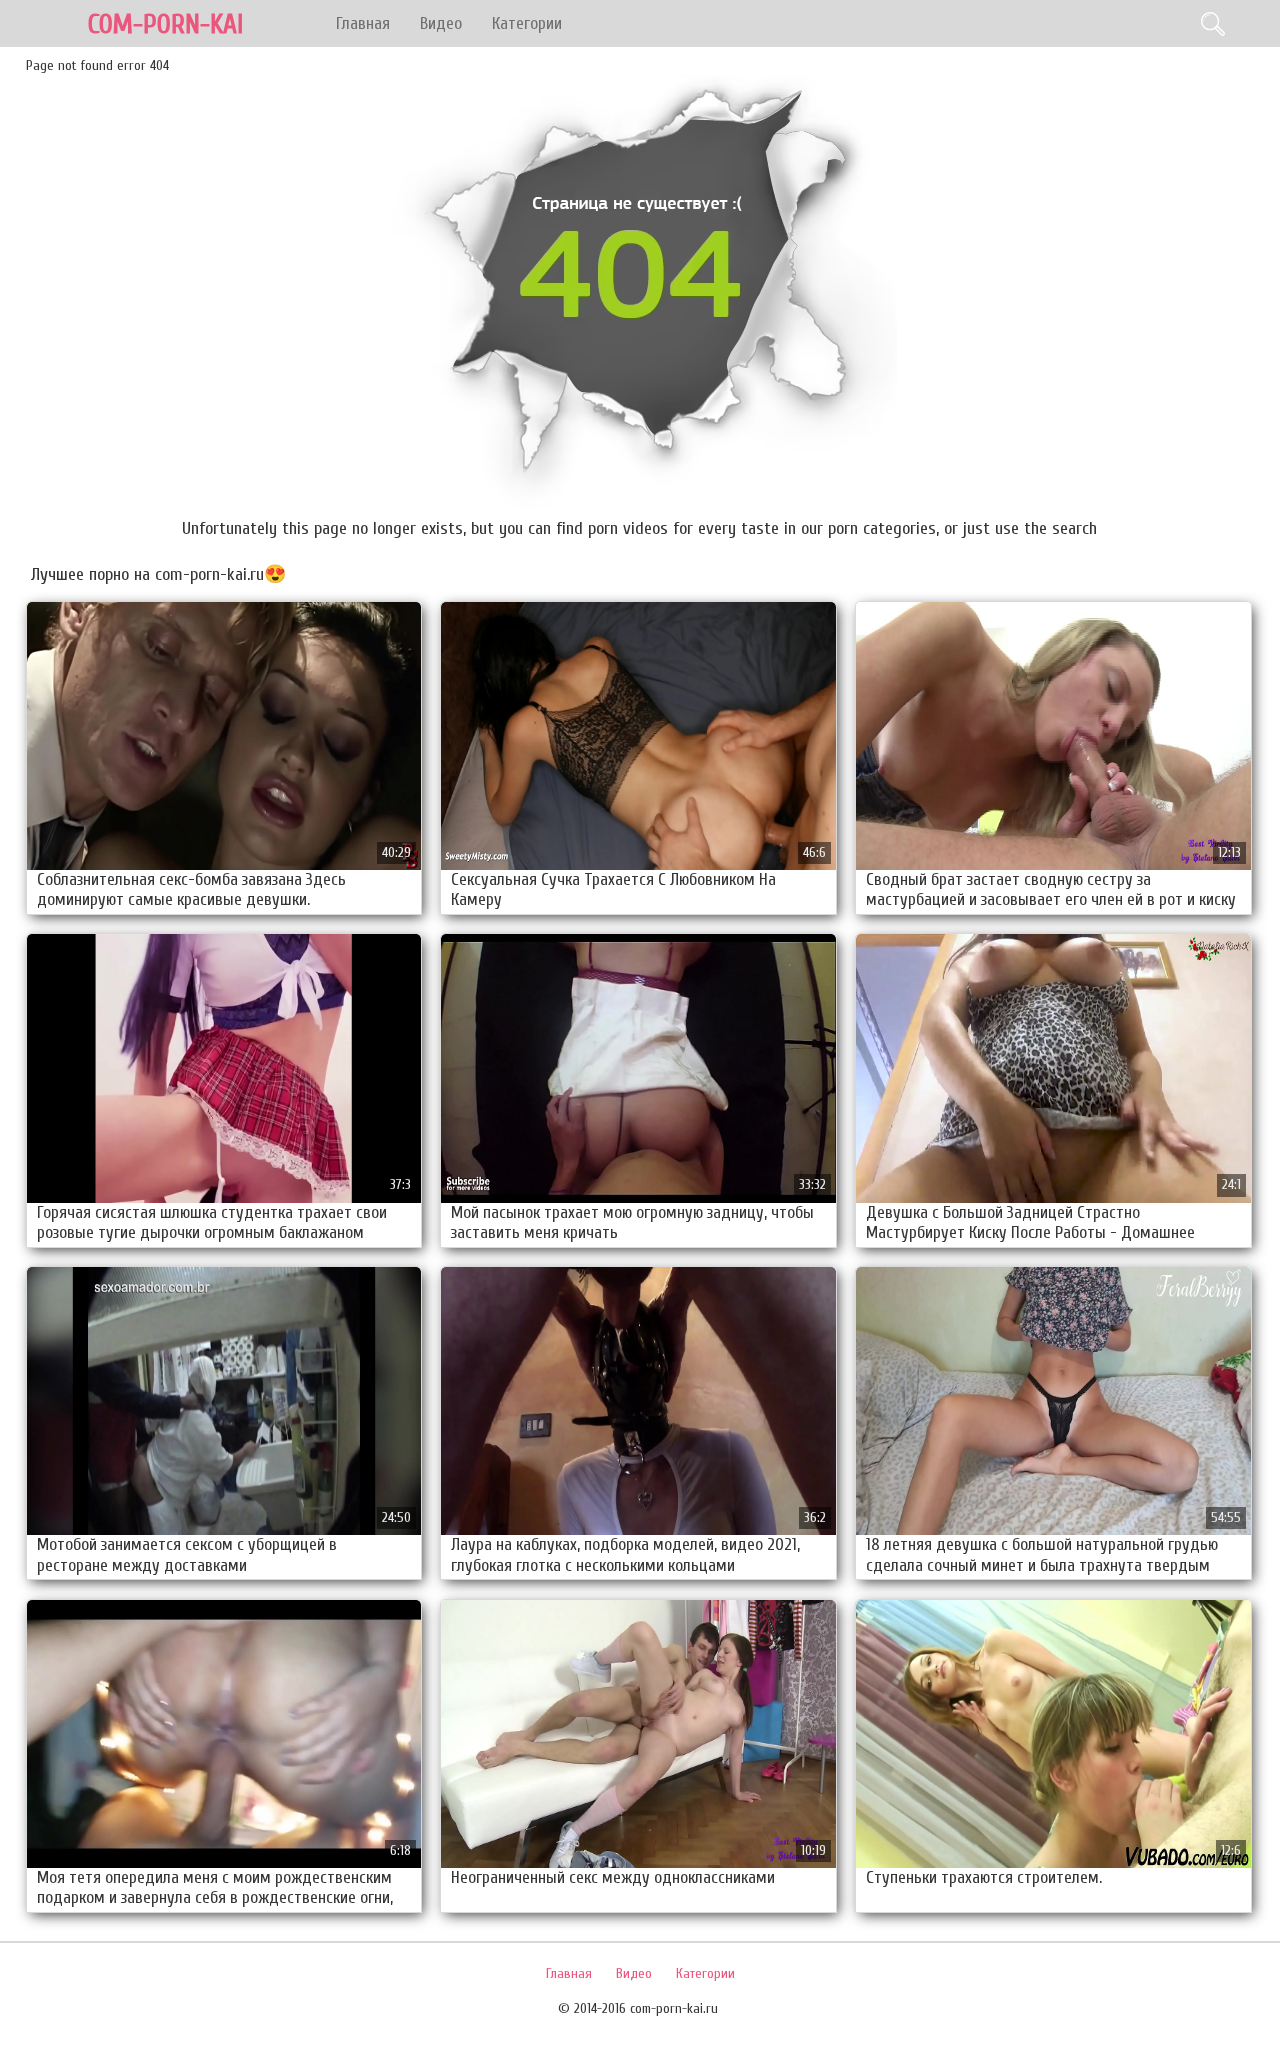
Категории (527, 23)
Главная (363, 23)
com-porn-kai (165, 24)
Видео (441, 23)
